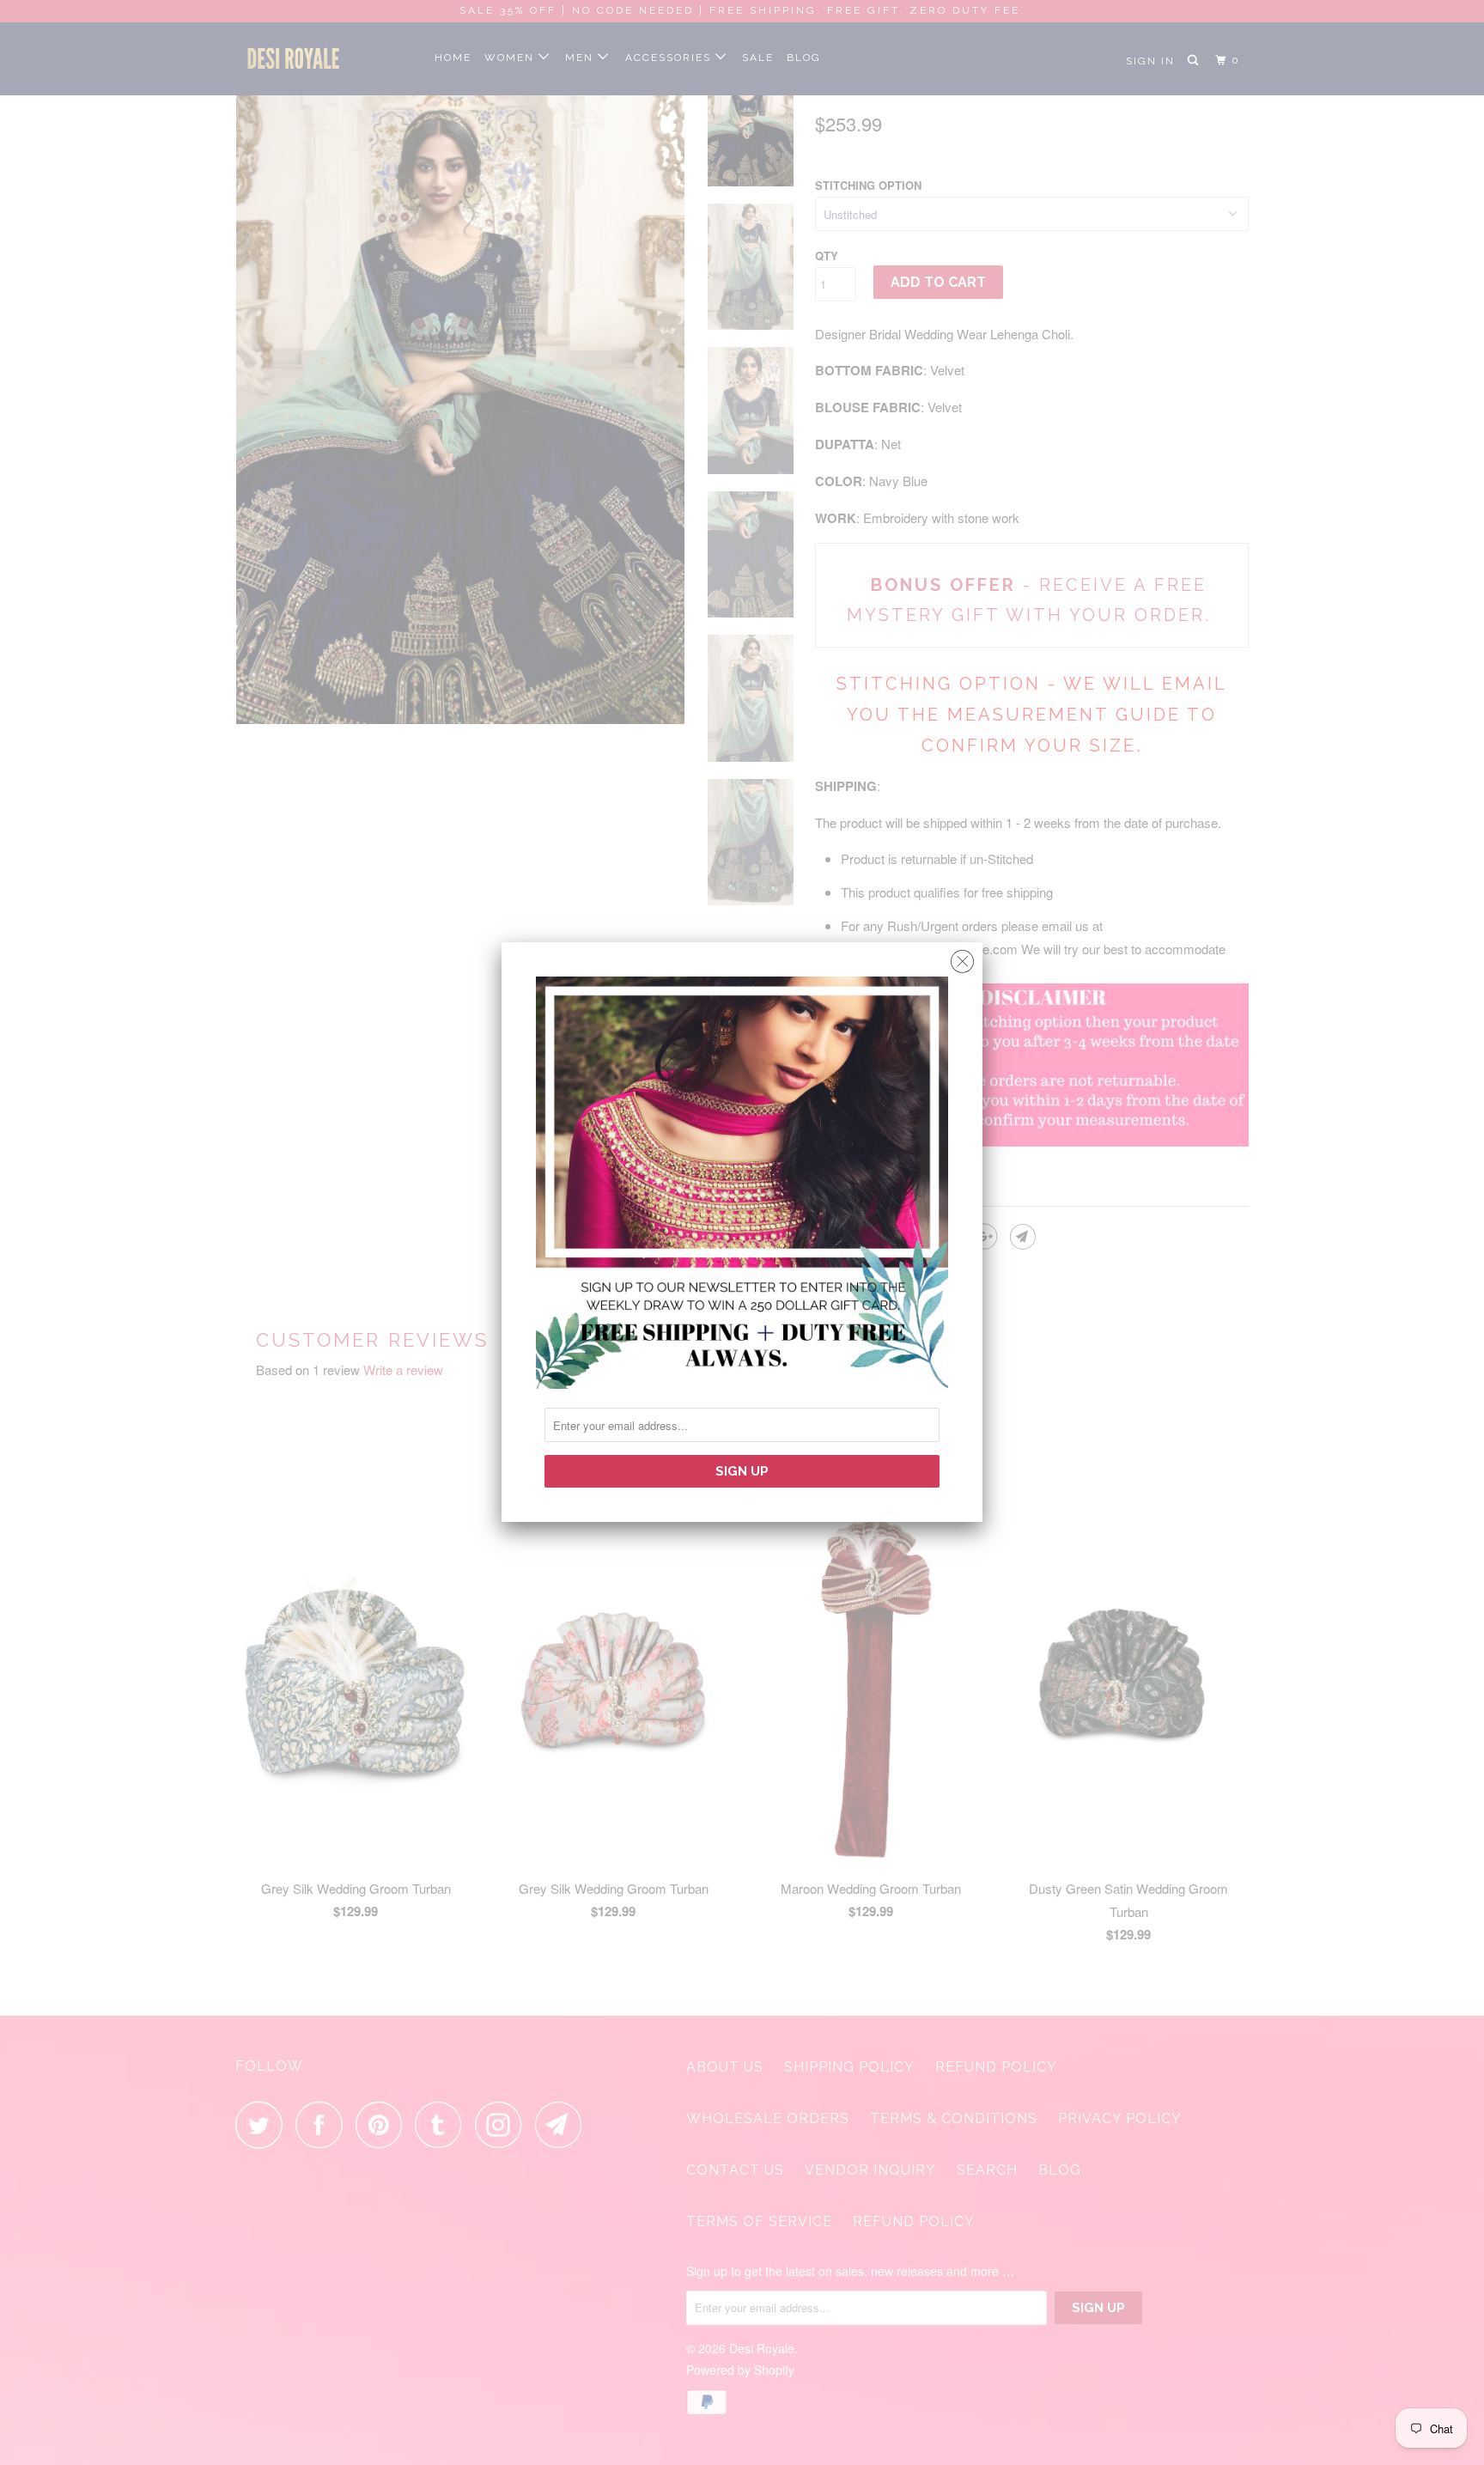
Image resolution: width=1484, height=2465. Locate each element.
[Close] (962, 957)
